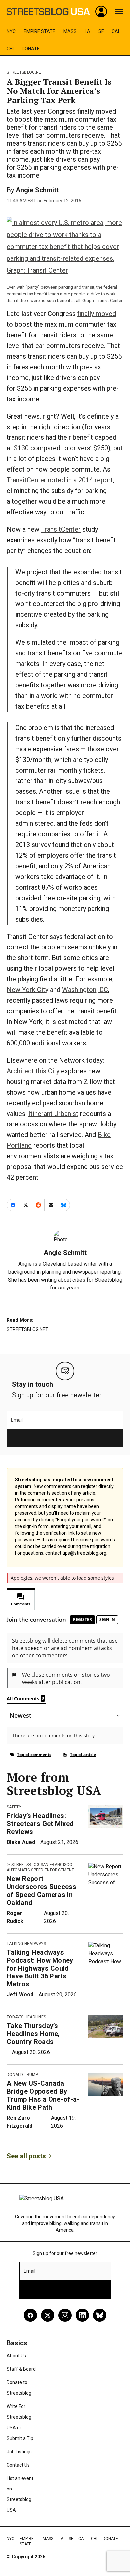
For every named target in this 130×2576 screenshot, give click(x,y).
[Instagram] (65, 2315)
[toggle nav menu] (119, 12)
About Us (16, 2356)
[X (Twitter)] (48, 2315)
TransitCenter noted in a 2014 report (60, 480)
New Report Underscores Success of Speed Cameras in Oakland (41, 1891)
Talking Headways (26, 1944)
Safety (14, 1807)
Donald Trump (22, 2075)
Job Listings (19, 2452)
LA (87, 31)
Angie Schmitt (37, 190)
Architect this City (33, 1071)
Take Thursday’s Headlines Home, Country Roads (33, 2034)
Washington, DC (85, 990)
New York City (27, 990)
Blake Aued (21, 1842)
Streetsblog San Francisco (42, 1865)
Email (17, 1420)
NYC (11, 31)
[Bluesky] (100, 2315)
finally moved (97, 314)
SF (101, 31)
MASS (70, 31)
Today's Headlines (26, 2017)
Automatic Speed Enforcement (40, 1870)
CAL (116, 31)
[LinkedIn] (82, 2315)
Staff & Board (21, 2369)
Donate (31, 49)
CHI (10, 49)
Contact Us (18, 2465)
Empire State (39, 31)
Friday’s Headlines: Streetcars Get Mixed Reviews (40, 1824)
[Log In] (101, 12)
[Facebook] (30, 2315)
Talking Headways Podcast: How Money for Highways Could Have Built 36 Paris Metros (40, 1968)
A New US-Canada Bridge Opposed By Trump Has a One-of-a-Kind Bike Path (43, 2095)
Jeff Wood (20, 1995)
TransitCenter (61, 529)
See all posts (26, 2156)
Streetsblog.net (25, 72)
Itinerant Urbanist (53, 1114)
